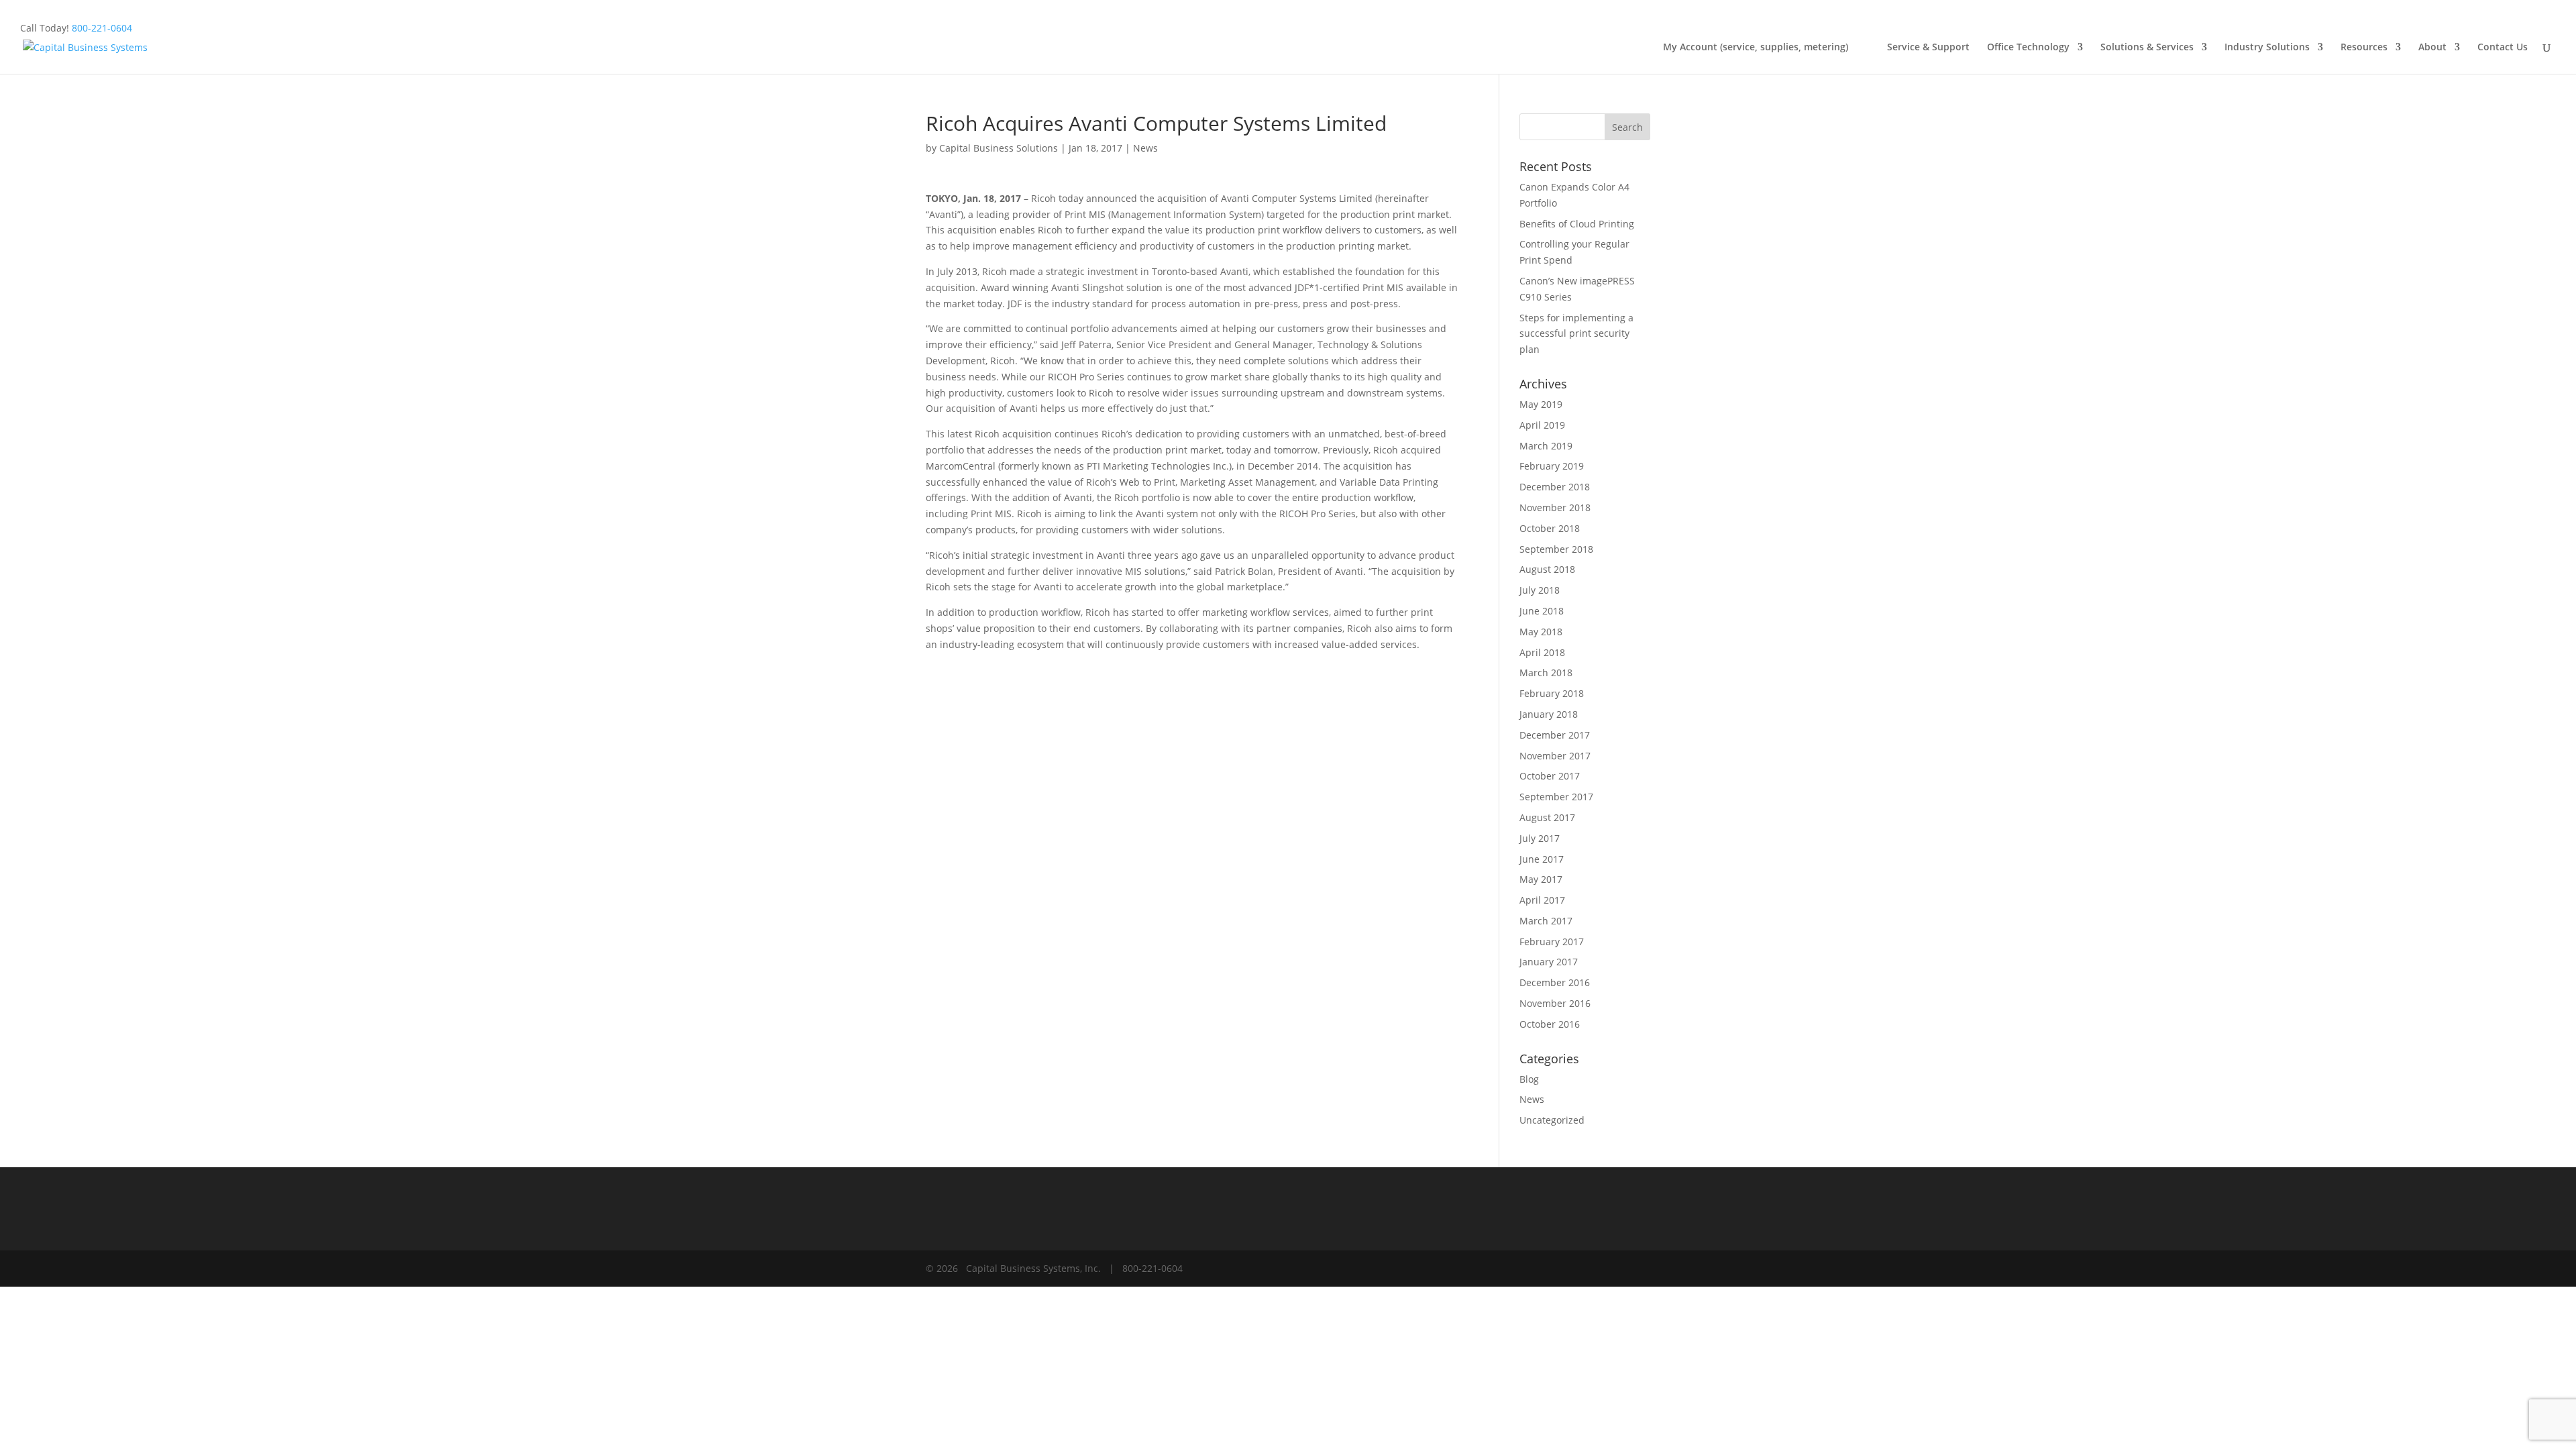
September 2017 (1556, 797)
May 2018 (1541, 632)
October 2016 (1550, 1024)
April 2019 (1542, 425)
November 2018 (1555, 507)
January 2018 (1549, 714)
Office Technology (2028, 48)
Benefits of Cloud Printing (1577, 224)
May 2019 (1541, 404)
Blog (1529, 1079)
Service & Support (1928, 48)
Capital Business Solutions (999, 148)
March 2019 (1546, 446)
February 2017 (1552, 942)
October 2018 (1550, 528)
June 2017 (1542, 859)
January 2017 (1549, 962)
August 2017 (1547, 817)
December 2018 (1555, 487)
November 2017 (1555, 756)
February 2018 (1552, 693)
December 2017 (1555, 735)
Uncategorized (1552, 1120)
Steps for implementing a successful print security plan (1576, 334)
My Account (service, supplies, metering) (1766, 48)
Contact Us (2503, 48)
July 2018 (1540, 590)
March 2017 (1546, 921)
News (1145, 148)
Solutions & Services (2147, 48)
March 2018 (1546, 673)
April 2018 (1542, 652)
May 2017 (1541, 879)
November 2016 (1555, 1003)
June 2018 (1542, 611)
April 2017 (1542, 900)
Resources (2364, 48)
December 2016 (1555, 982)
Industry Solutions (2267, 48)
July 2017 (1540, 838)
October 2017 (1550, 776)
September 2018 (1556, 549)
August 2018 (1547, 569)
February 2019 (1552, 466)
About (2432, 48)
